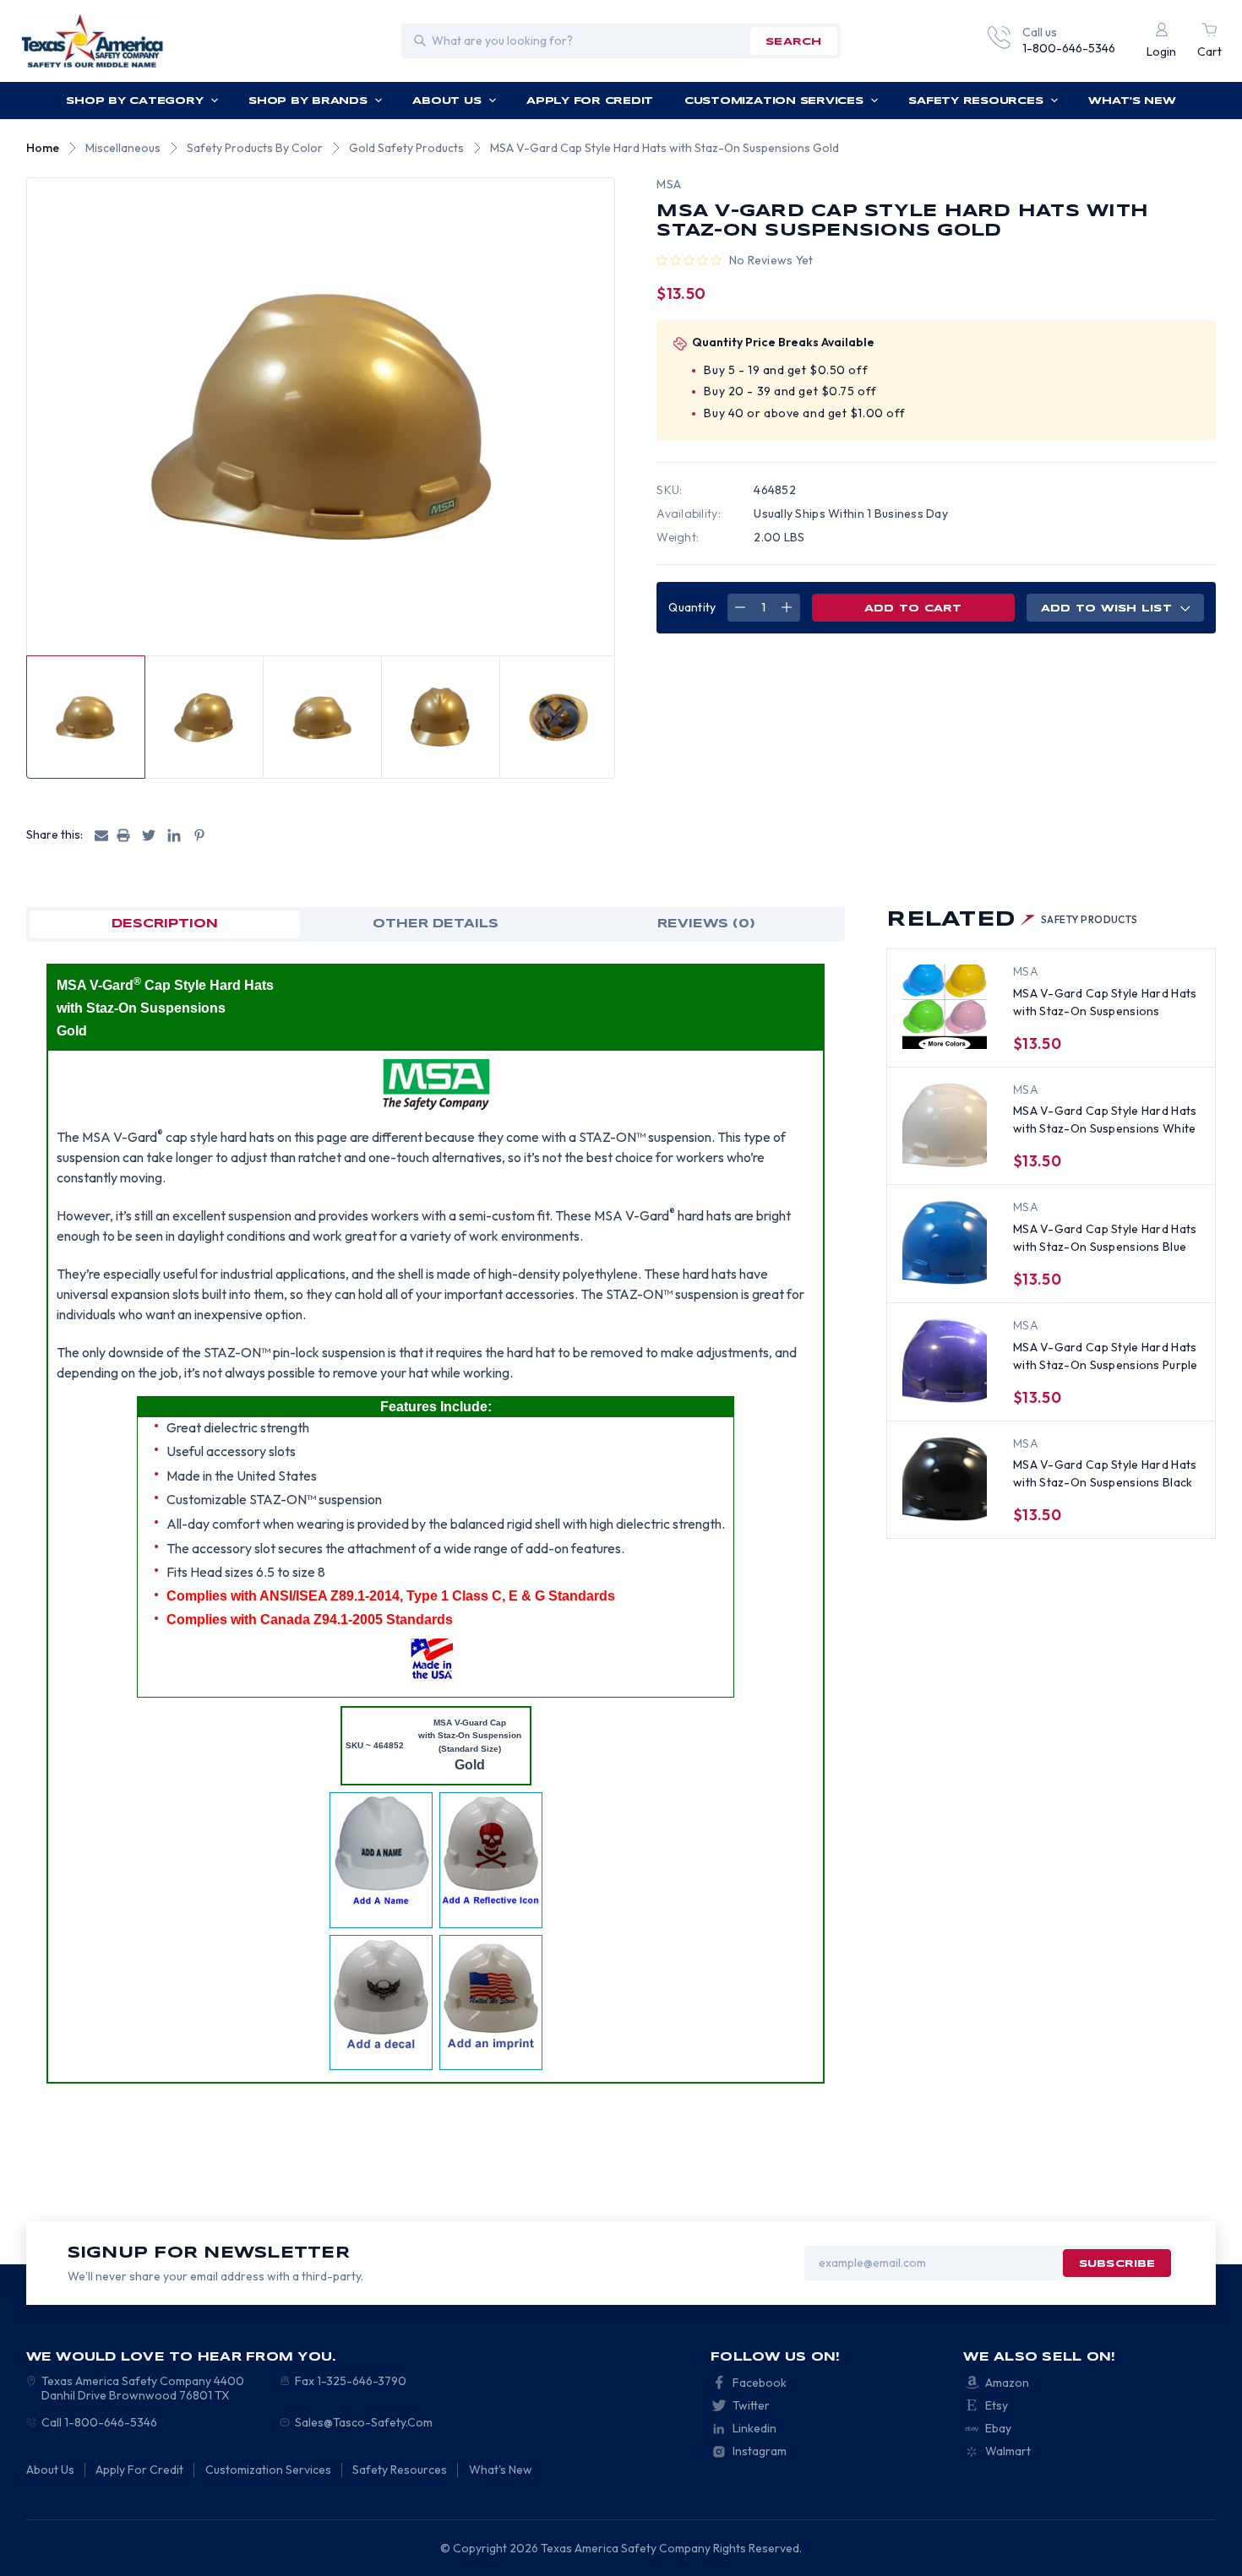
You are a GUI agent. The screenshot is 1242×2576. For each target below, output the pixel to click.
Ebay (998, 2428)
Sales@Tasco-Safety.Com (364, 2422)
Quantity (692, 607)
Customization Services (774, 101)
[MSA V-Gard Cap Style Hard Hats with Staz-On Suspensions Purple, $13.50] (945, 1361)
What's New (1132, 101)
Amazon (1007, 2383)
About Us (447, 101)
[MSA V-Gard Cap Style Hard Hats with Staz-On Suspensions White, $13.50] (945, 1125)
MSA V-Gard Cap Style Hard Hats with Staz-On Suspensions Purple (1106, 1356)
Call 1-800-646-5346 (99, 2422)
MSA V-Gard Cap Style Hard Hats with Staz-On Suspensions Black (1105, 1473)
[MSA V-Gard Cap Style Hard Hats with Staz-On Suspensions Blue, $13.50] (945, 1242)
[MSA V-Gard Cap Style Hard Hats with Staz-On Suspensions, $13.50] (945, 1007)
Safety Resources (975, 101)
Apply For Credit (590, 101)
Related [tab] (1012, 920)
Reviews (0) (706, 924)
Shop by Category (134, 101)
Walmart (1008, 2451)
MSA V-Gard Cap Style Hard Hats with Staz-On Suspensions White (1105, 1120)
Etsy (997, 2405)
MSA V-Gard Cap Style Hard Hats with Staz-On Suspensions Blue (1105, 1238)
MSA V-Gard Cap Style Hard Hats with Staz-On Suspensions (1105, 1002)
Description (165, 924)
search (793, 42)
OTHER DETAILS (436, 924)
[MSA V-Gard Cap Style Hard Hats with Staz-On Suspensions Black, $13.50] (945, 1479)
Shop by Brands (308, 101)
